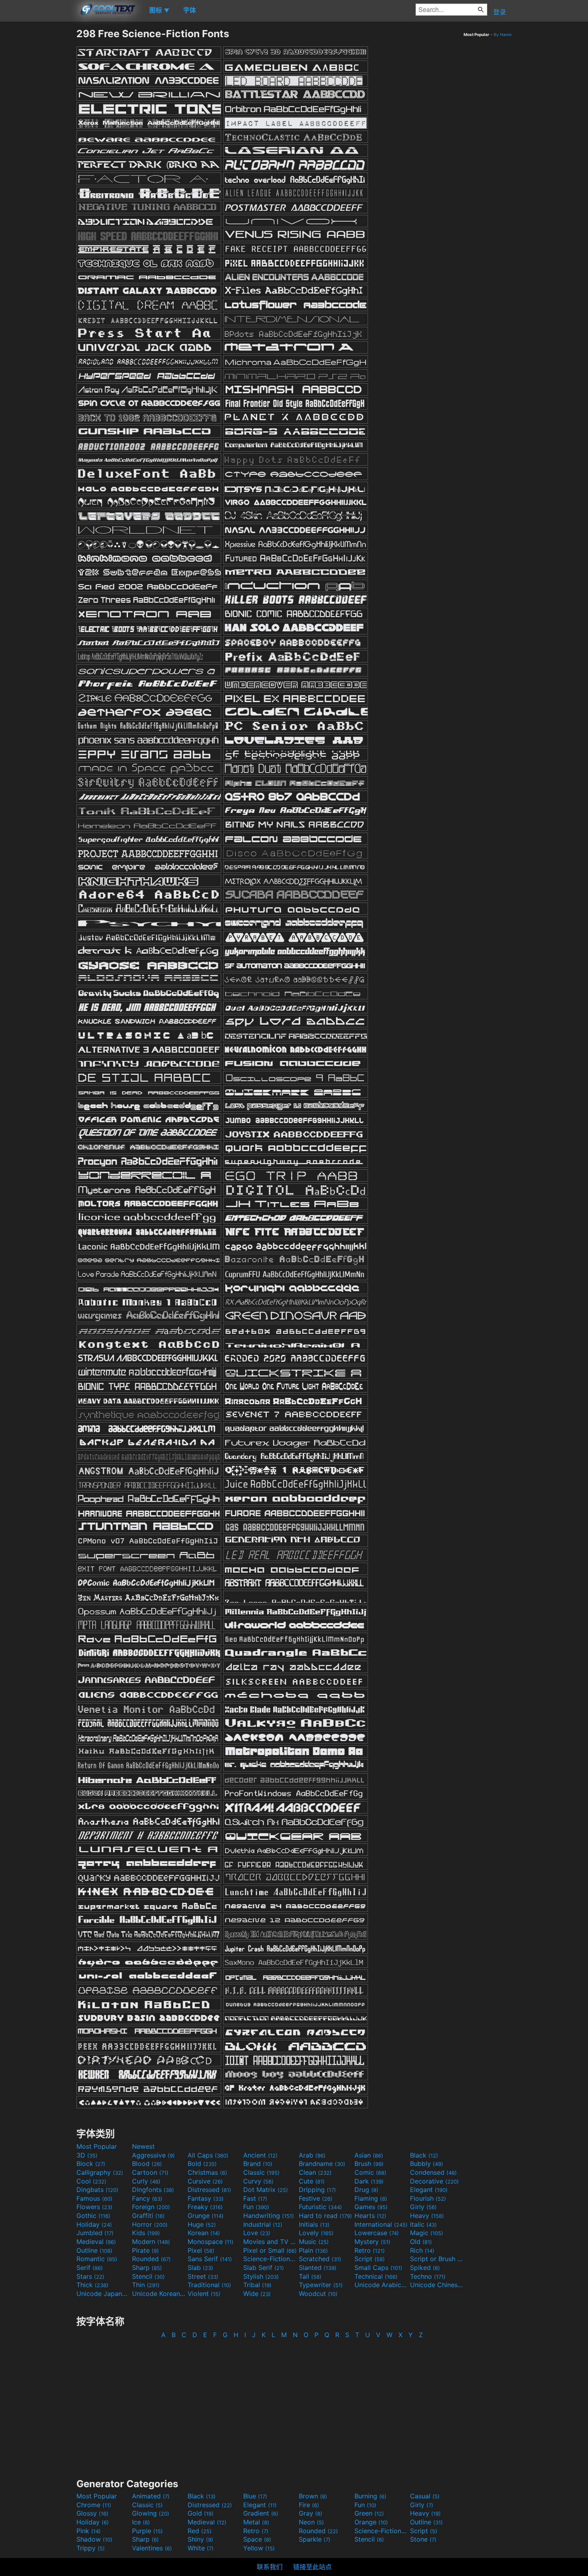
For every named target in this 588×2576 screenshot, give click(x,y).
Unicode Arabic (381, 2285)
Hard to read (325, 2216)
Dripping (317, 2190)
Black (424, 2155)
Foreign (151, 2207)
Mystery (372, 2242)
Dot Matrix (266, 2190)
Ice (141, 2522)
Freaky (205, 2207)
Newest (143, 2146)
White (201, 2548)
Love (257, 2233)
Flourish (428, 2198)
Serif (90, 2268)
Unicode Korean (159, 2294)
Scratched (320, 2259)
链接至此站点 (312, 2567)
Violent (204, 2294)
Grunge (206, 2216)
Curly (146, 2181)
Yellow (259, 2548)
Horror (150, 2224)
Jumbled (95, 2233)
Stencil (148, 2276)
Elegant (429, 2190)
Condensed (433, 2172)
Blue (255, 2496)
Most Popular (97, 2146)
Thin (146, 2285)
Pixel (201, 2250)
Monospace (211, 2242)
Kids (146, 2233)
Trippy (91, 2548)
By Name (503, 34)
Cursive (205, 2181)
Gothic (93, 2216)
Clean (315, 2172)
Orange (371, 2522)
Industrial (263, 2224)
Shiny (200, 2539)
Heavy (427, 2216)
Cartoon (150, 2172)
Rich (422, 2250)
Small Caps (378, 2268)
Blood (147, 2164)
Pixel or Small (270, 2250)
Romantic (97, 2259)
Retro (370, 2250)
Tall (310, 2276)
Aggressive (153, 2155)
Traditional (209, 2285)
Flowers (94, 2207)
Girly (423, 2207)
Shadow (94, 2539)
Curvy (258, 2181)
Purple (147, 2531)
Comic (370, 2172)
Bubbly (427, 2164)
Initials (314, 2224)
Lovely (316, 2233)
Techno (428, 2276)
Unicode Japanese (103, 2294)
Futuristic (320, 2207)
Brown (313, 2496)
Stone (423, 2539)
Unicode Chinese (437, 2285)
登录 (500, 12)
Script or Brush (437, 2259)
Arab (312, 2155)
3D (87, 2155)
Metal (256, 2522)
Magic (427, 2233)
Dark (369, 2181)
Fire (309, 2505)
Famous (94, 2198)
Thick (92, 2285)
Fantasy (206, 2198)
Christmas (207, 2172)
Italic (423, 2224)
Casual (425, 2496)
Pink (89, 2531)
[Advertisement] (38, 148)
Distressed (209, 2190)
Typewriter (321, 2285)
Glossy (92, 2513)
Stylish (261, 2276)
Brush (369, 2164)
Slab (200, 2268)
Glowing (151, 2513)
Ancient (260, 2155)
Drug (366, 2190)
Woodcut (318, 2294)
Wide (257, 2294)
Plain (313, 2250)
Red (200, 2531)
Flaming (371, 2198)
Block (91, 2164)
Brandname (322, 2164)
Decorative (434, 2181)
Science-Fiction (270, 2259)
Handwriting (269, 2216)
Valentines (152, 2548)
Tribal (257, 2285)
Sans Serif (210, 2259)
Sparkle (315, 2539)
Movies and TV (270, 2242)
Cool (91, 2181)
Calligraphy (100, 2172)
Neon (311, 2522)
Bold (202, 2164)
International (381, 2224)
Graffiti (148, 2216)
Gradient (261, 2513)
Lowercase (377, 2233)
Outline (94, 2250)
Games (371, 2207)
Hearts (370, 2216)
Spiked (425, 2268)
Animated (151, 2496)
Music (314, 2242)
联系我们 (270, 2567)
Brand (258, 2164)
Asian (369, 2155)
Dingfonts (153, 2190)
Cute (312, 2181)
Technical (376, 2276)
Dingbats (97, 2190)
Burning (370, 2496)
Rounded (151, 2259)
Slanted (318, 2268)
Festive (316, 2198)
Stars (90, 2276)
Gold (201, 2513)
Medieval (96, 2242)
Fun (256, 2207)
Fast (255, 2198)
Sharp (147, 2268)
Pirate (145, 2250)
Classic (261, 2172)
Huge (202, 2224)
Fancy (147, 2198)
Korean (204, 2233)
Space (257, 2539)
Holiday (94, 2224)
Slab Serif (264, 2268)
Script (370, 2259)
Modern (151, 2242)
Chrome (94, 2505)
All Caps (208, 2155)
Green (369, 2513)
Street (203, 2276)
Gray (311, 2513)
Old (421, 2242)
